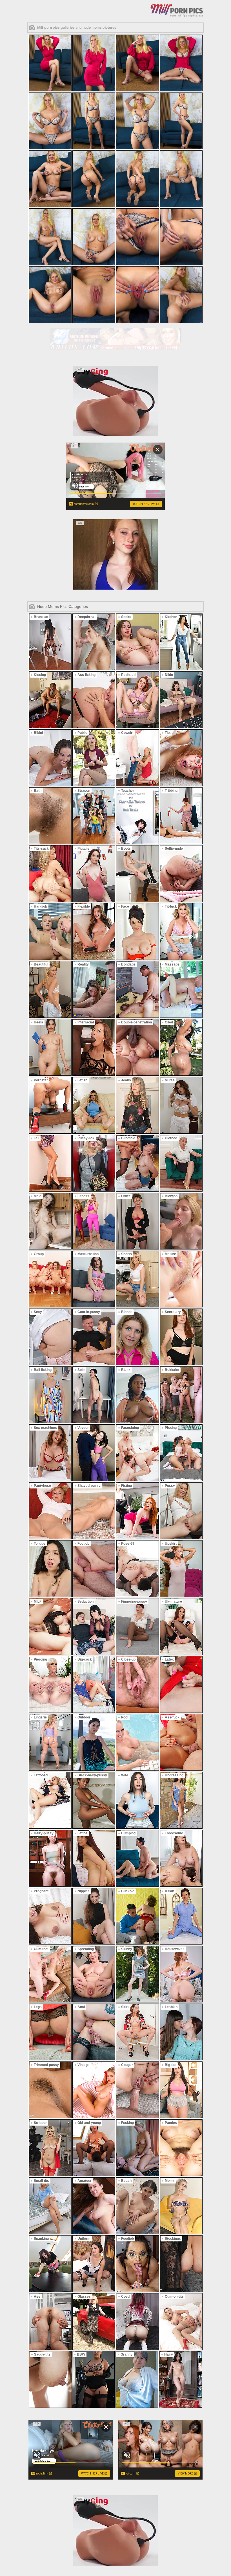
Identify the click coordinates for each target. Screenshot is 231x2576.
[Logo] (177, 10)
